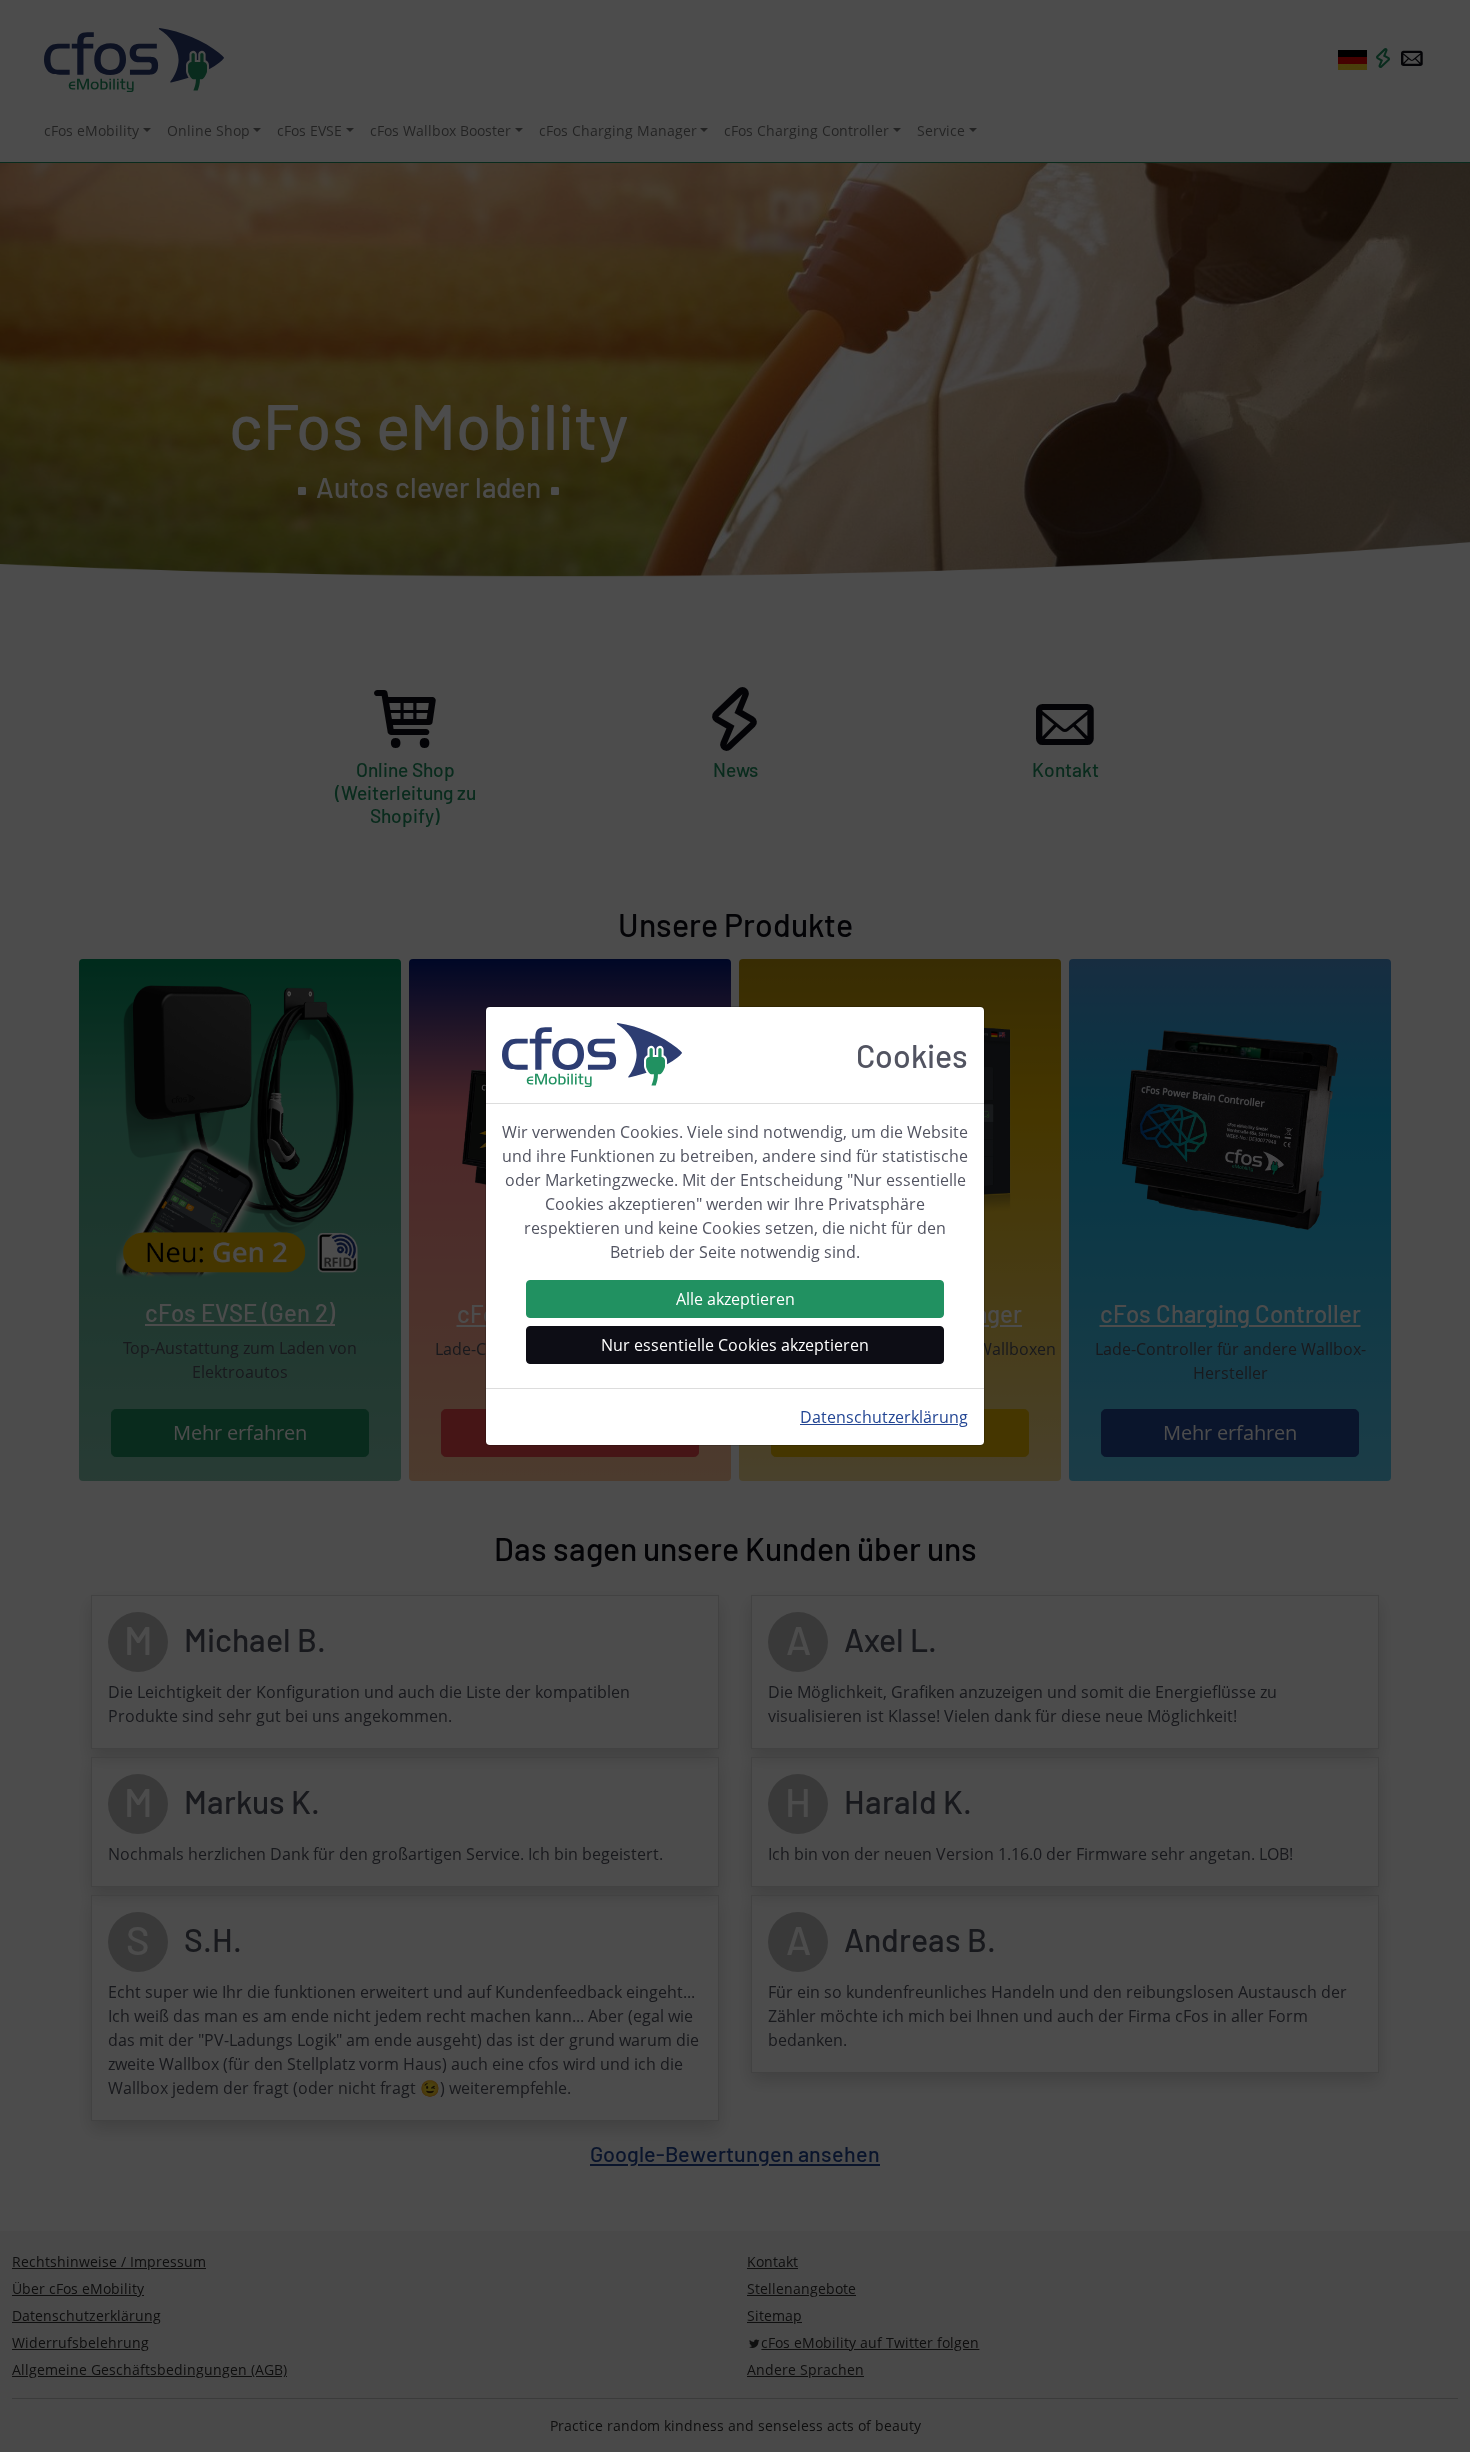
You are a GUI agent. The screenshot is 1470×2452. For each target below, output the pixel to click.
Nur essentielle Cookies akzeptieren (735, 1345)
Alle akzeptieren (735, 1299)
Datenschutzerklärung (884, 1417)
